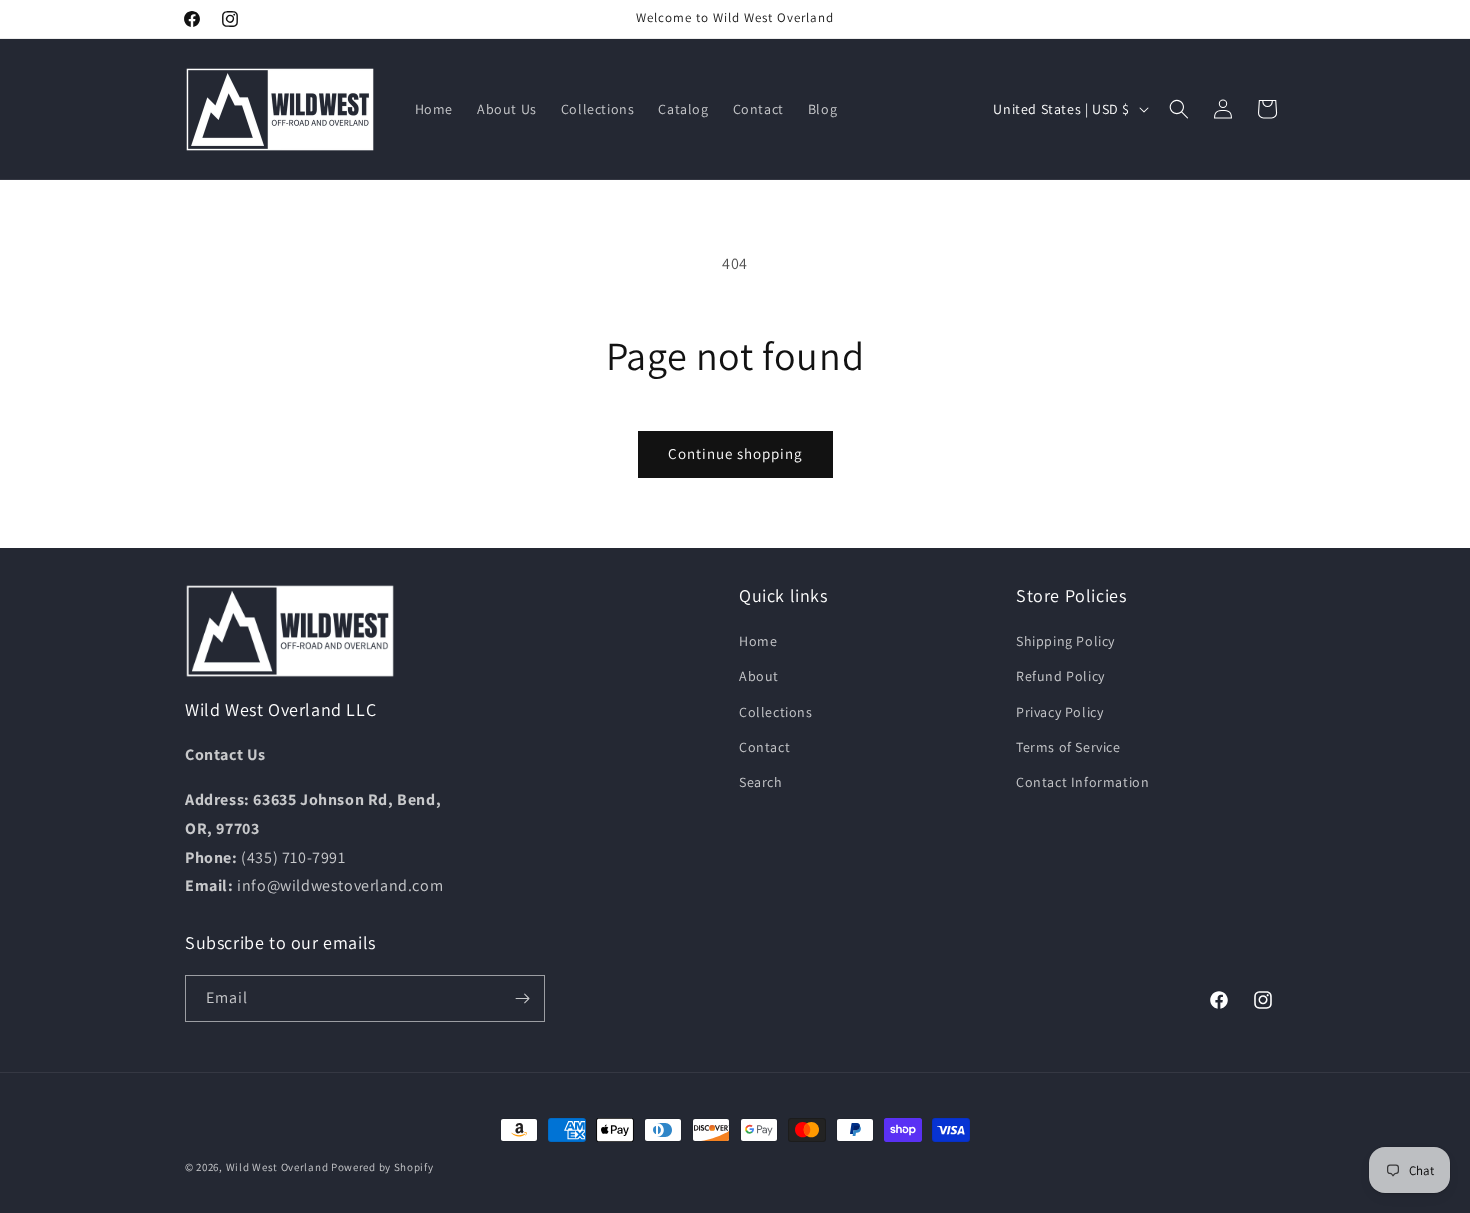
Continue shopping (735, 453)
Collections (776, 712)
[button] (1179, 109)
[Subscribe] (522, 998)
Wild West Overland (277, 1167)
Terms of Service (1068, 747)
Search (761, 782)
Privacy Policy (1059, 712)
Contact (764, 747)
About (759, 676)
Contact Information (1082, 782)
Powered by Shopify (382, 1167)
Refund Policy (1060, 676)
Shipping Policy (1065, 641)
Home (758, 641)
